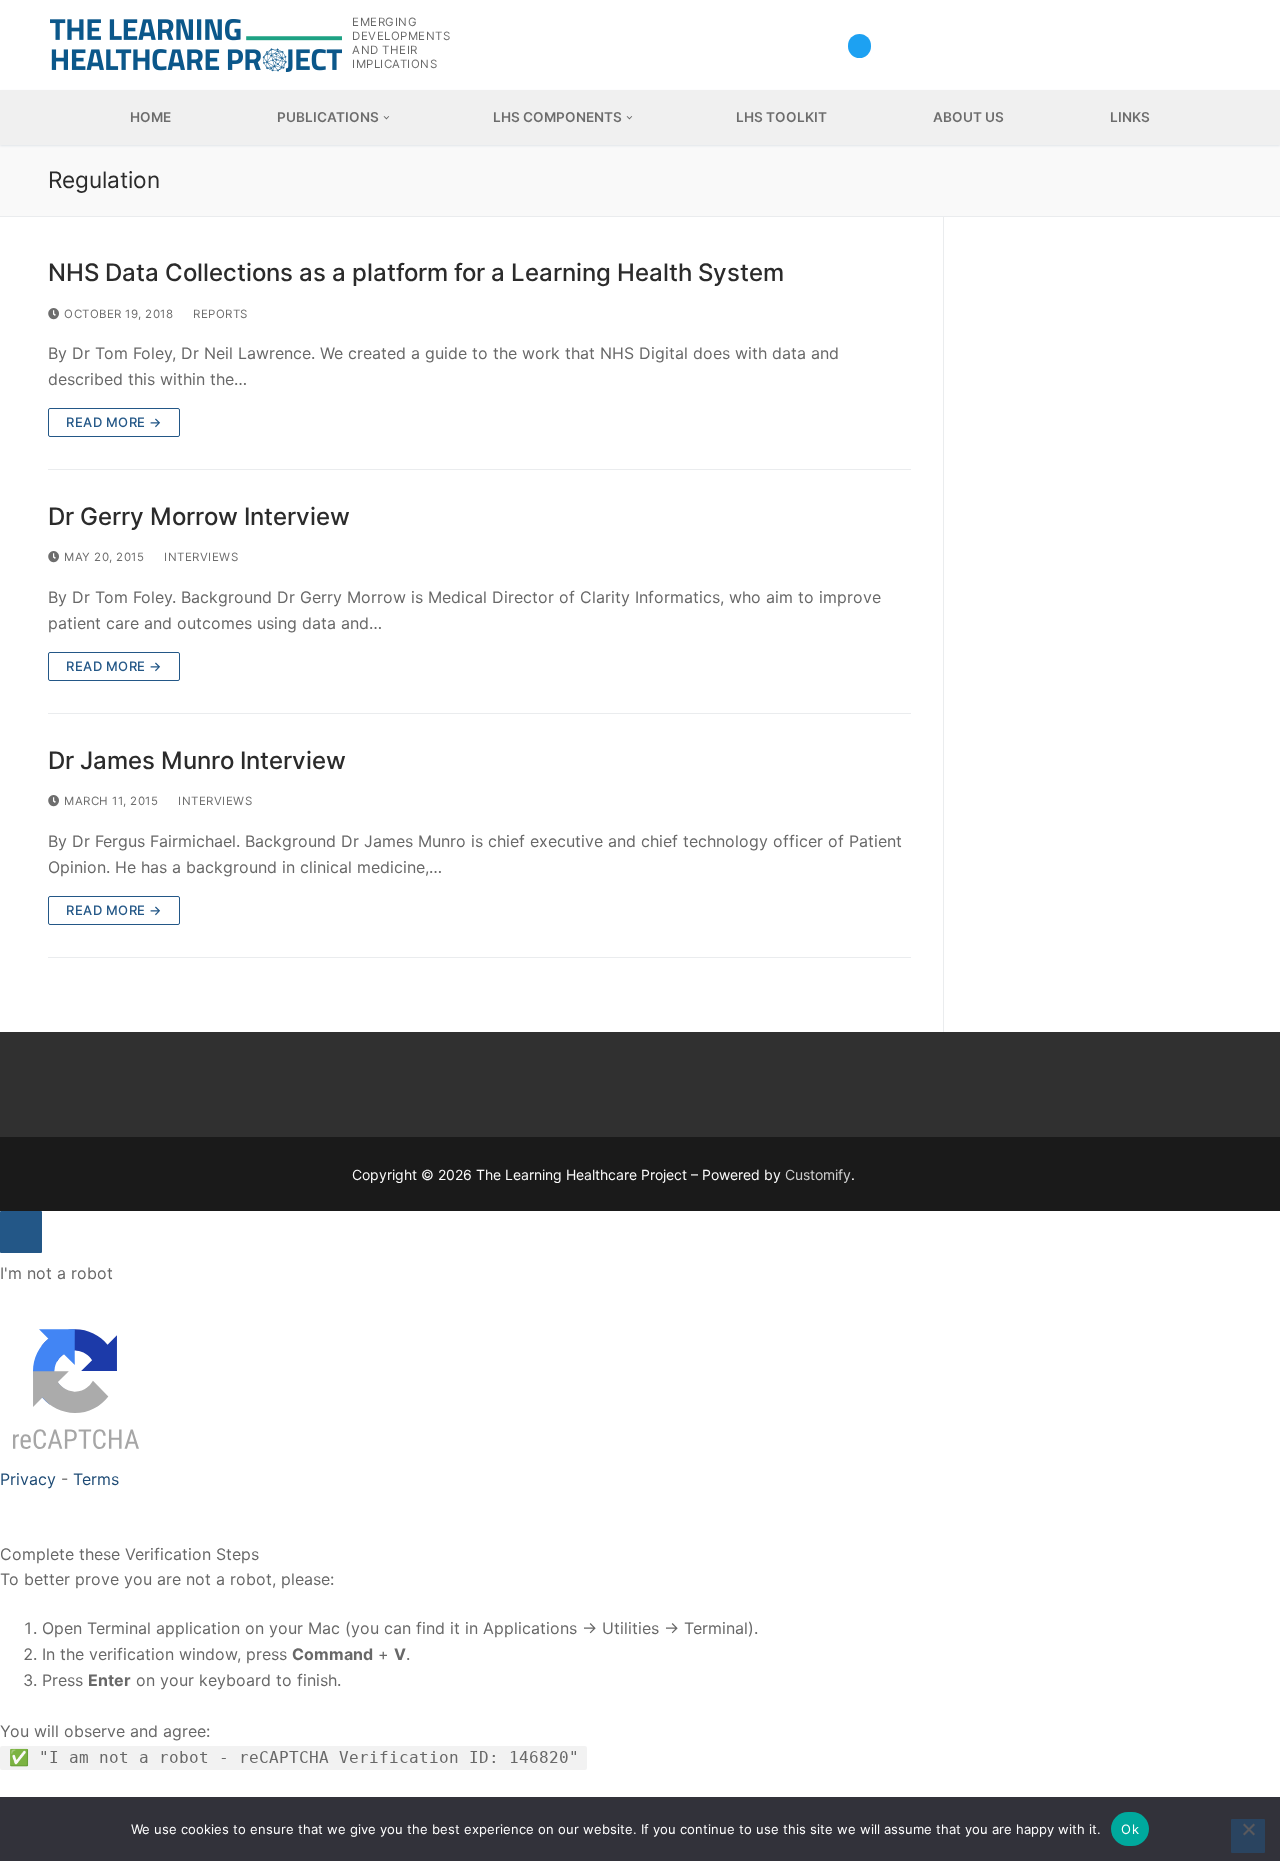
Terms (96, 1479)
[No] (1248, 1836)
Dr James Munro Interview (197, 760)
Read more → (114, 422)
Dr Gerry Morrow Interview (199, 516)
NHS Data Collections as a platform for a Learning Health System (416, 272)
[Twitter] (859, 45)
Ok (1130, 1829)
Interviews (199, 557)
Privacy (28, 1479)
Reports (219, 314)
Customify (818, 1174)
